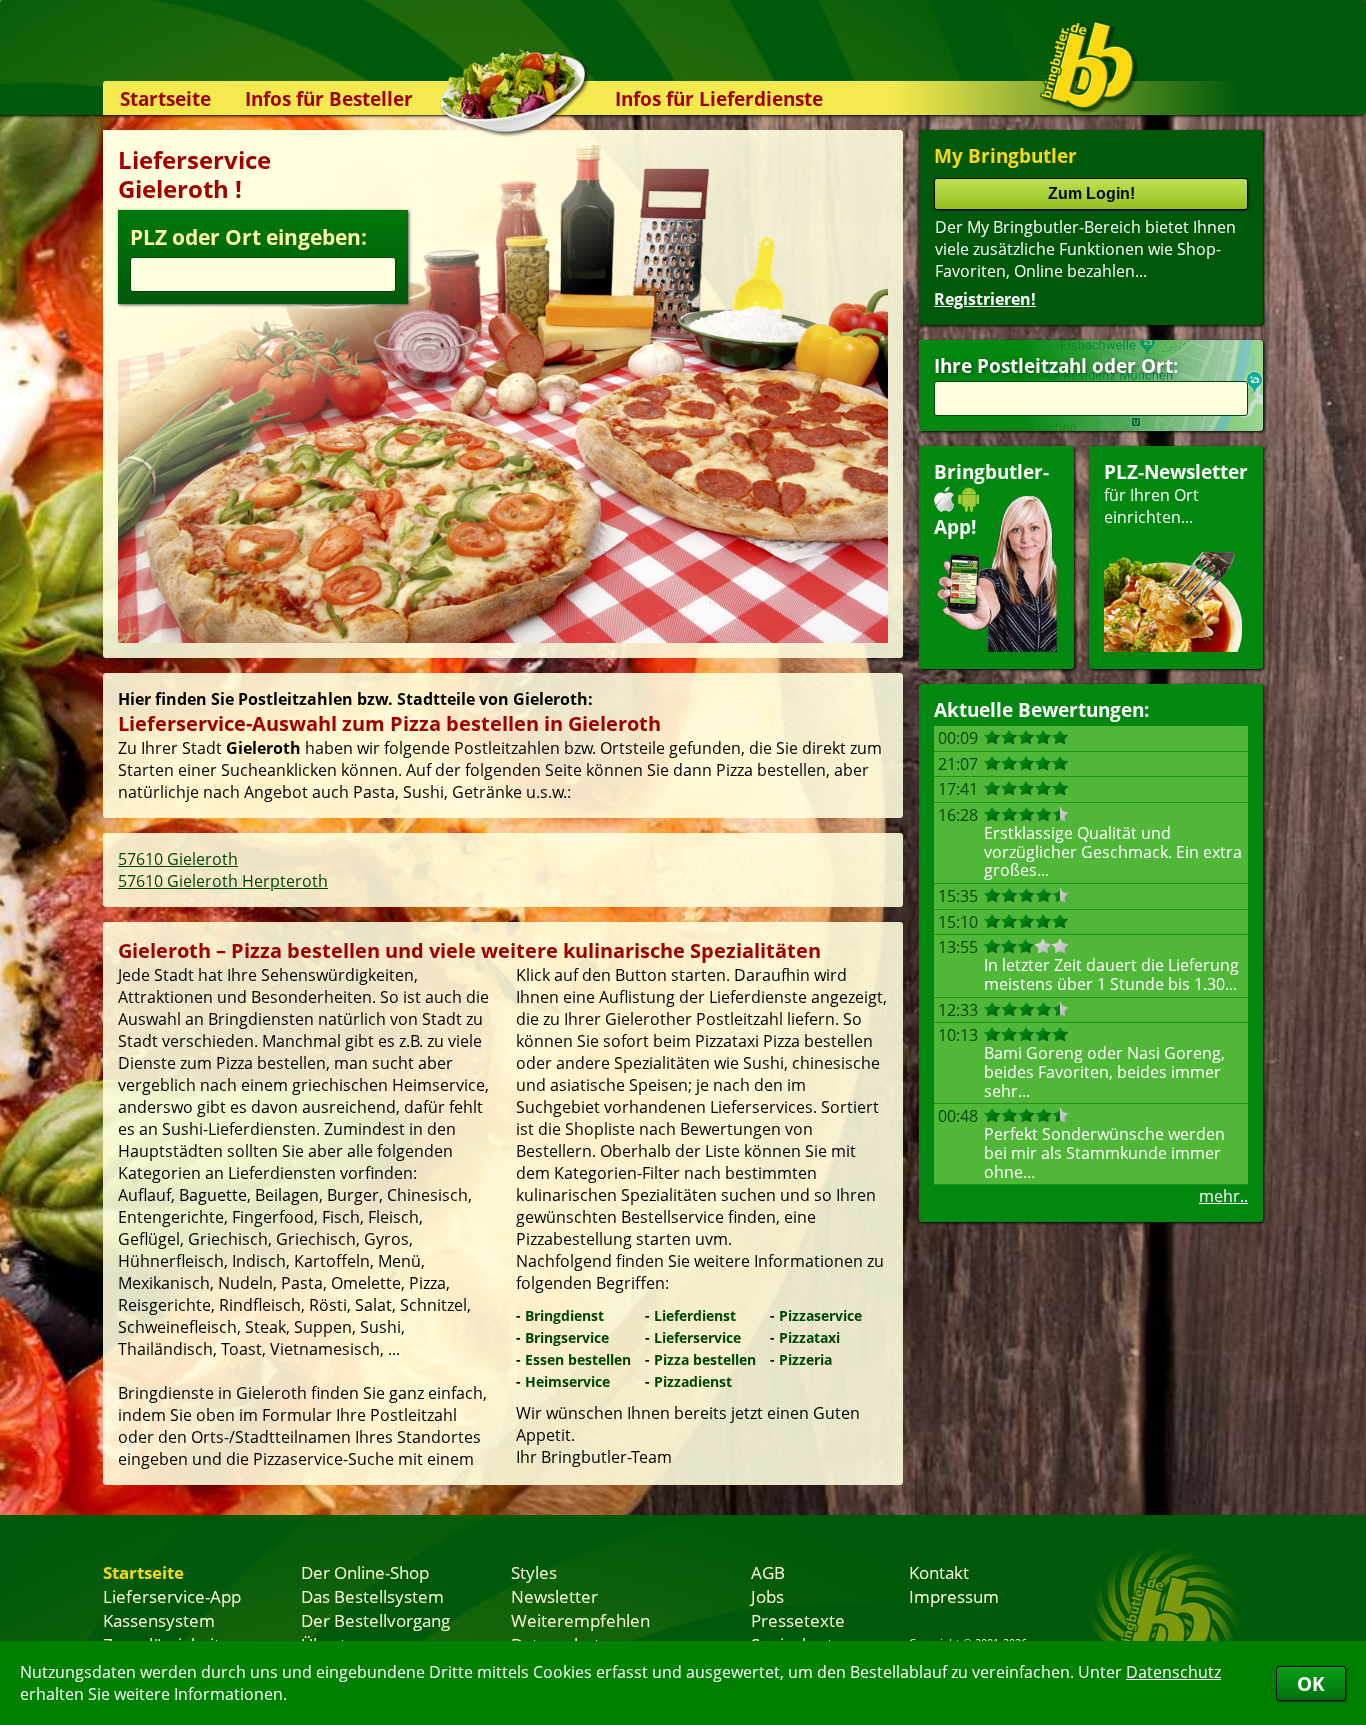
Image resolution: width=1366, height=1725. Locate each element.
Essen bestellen (578, 1359)
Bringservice (567, 1337)
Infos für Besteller (329, 98)
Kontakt (939, 1572)
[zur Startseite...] (1087, 66)
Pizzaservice (820, 1315)
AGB (768, 1572)
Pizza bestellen (705, 1359)
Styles (534, 1572)
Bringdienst (564, 1315)
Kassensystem (159, 1620)
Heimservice (567, 1381)
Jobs (767, 1596)
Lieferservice (697, 1337)
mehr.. (1223, 1196)
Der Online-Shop (365, 1572)
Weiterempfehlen (580, 1620)
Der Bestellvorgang (375, 1620)
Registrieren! (985, 299)
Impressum (954, 1596)
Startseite (165, 98)
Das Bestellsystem (372, 1596)
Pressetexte (798, 1620)
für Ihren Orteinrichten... (1176, 493)
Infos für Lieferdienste (719, 98)
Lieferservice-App (172, 1596)
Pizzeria (805, 1359)
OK (1311, 1683)
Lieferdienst (695, 1315)
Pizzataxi (809, 1337)
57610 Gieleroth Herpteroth (223, 881)
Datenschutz (1173, 1672)
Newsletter (554, 1596)
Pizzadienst (693, 1381)
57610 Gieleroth (178, 859)
